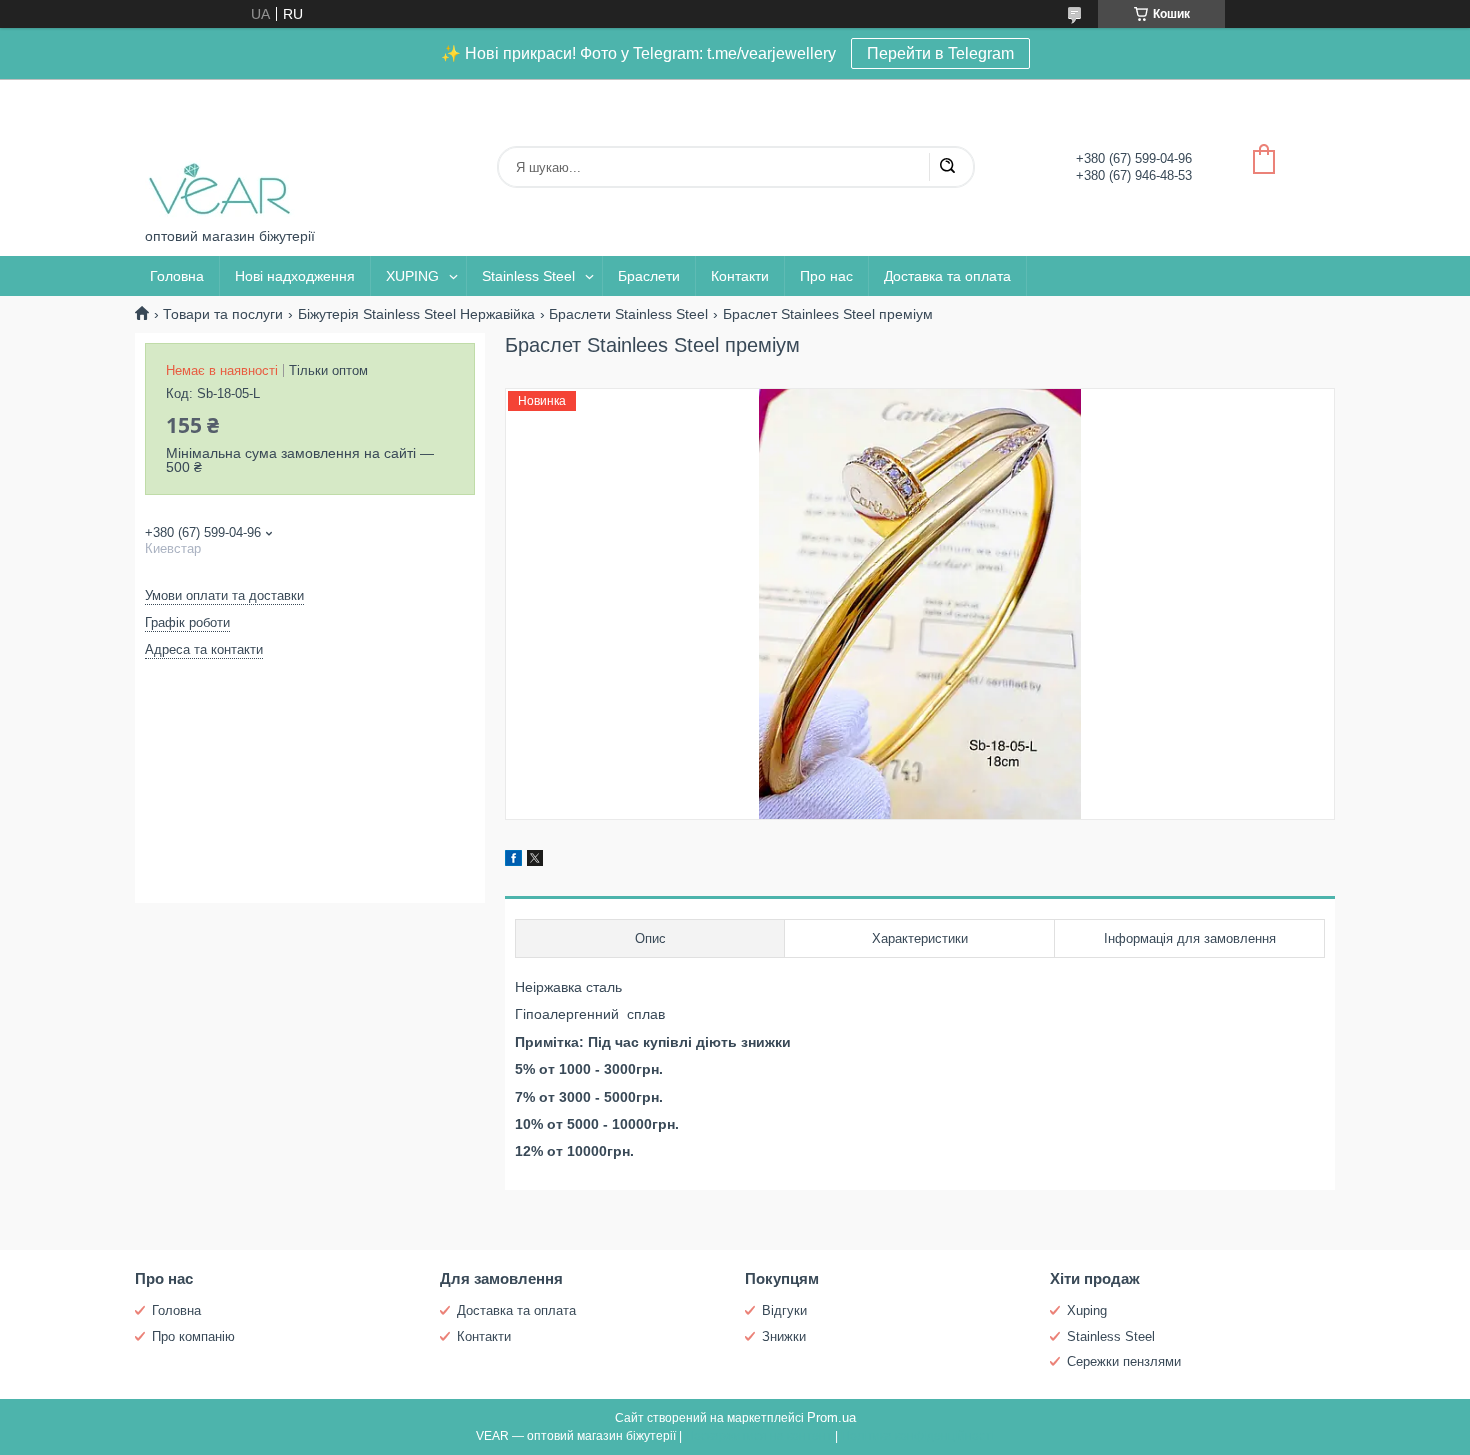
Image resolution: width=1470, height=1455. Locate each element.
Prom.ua (831, 1417)
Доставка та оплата (947, 276)
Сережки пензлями (1124, 1361)
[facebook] (513, 861)
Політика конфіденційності (917, 1436)
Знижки (784, 1336)
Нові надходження (295, 276)
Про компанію (193, 1336)
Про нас (826, 276)
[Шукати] (947, 167)
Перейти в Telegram (940, 53)
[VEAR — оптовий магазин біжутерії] (220, 153)
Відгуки (784, 1310)
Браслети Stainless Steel (628, 314)
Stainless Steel (528, 276)
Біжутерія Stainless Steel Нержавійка (416, 314)
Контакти (740, 276)
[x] (535, 861)
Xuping (1087, 1310)
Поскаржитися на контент (758, 1436)
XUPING (412, 276)
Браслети (649, 276)
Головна (177, 276)
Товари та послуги (223, 314)
